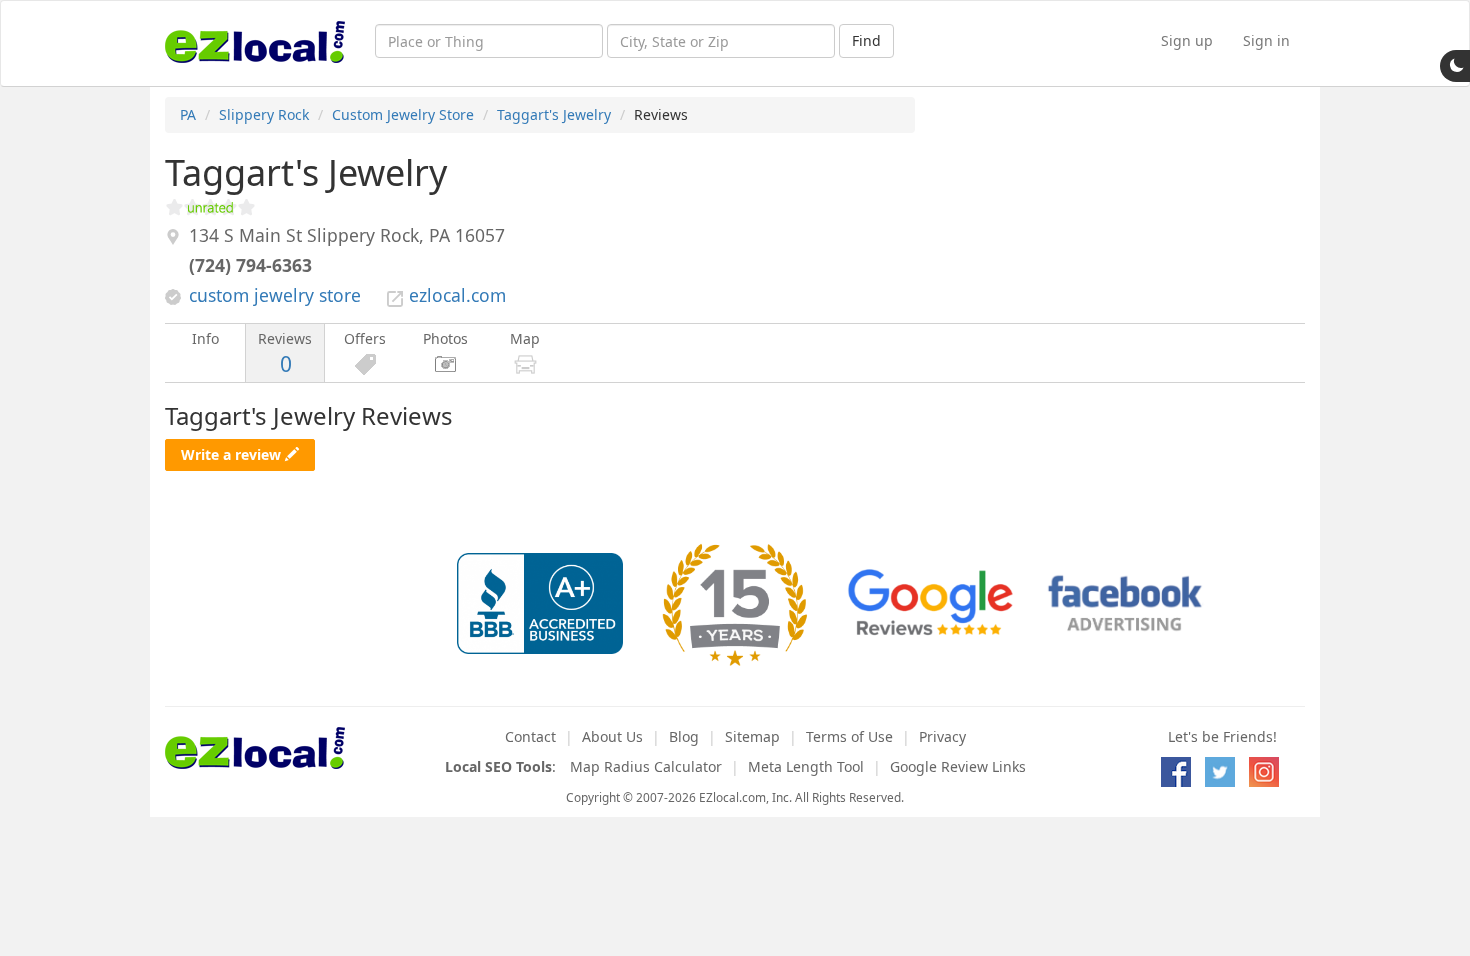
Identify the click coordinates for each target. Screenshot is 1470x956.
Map (525, 338)
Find (866, 40)
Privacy (942, 736)
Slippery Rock (264, 114)
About (612, 736)
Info (205, 338)
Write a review (233, 454)
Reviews (285, 353)
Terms (849, 736)
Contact (530, 736)
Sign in (1266, 40)
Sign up (1187, 40)
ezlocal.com (457, 295)
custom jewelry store (275, 295)
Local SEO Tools (498, 766)
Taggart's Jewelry (554, 114)
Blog (684, 736)
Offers (365, 338)
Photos (445, 338)
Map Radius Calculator (646, 766)
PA (188, 114)
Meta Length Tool (806, 766)
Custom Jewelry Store (403, 114)
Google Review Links (958, 766)
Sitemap (752, 736)
